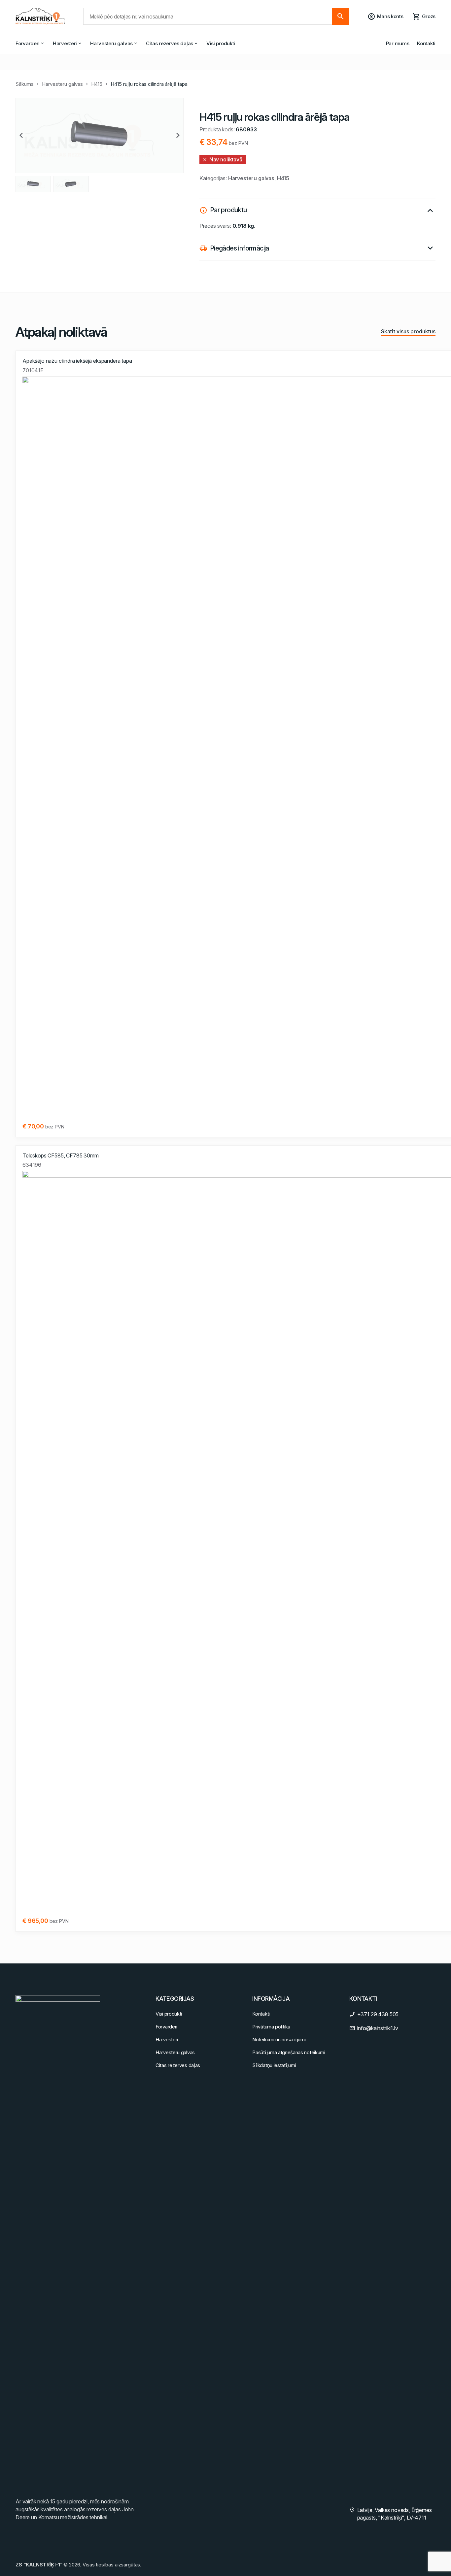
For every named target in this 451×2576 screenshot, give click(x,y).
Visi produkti (221, 43)
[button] (21, 135)
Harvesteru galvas (111, 43)
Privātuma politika (271, 2027)
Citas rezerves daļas (170, 43)
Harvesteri (65, 43)
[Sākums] (40, 16)
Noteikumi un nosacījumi (279, 2040)
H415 (97, 84)
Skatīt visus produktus (408, 331)
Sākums (25, 84)
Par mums (398, 43)
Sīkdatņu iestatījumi (274, 2065)
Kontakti (426, 43)
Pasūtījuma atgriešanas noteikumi (289, 2052)
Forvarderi (28, 43)
